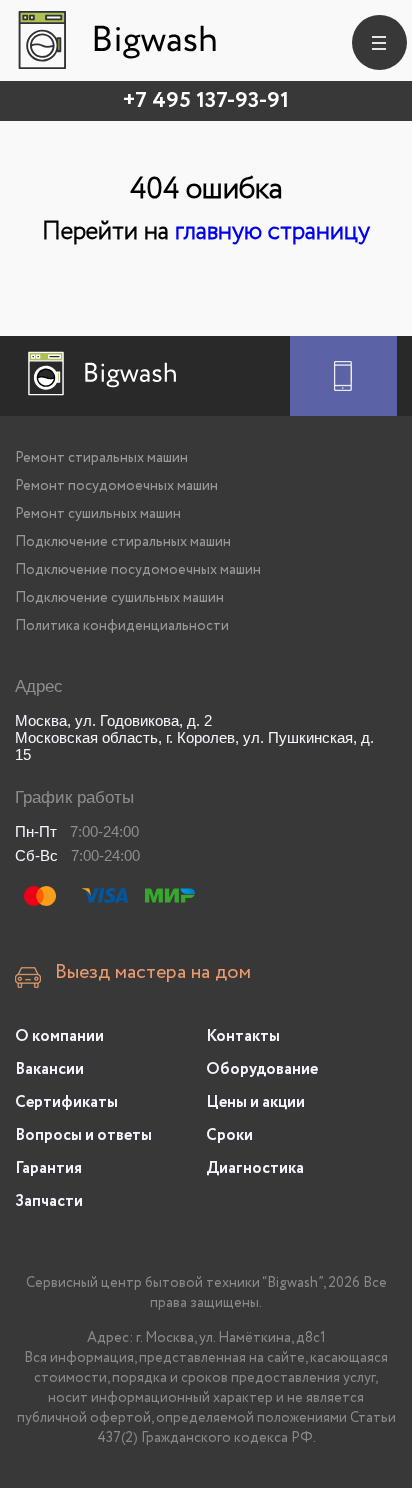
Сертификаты (66, 1102)
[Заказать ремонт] (343, 376)
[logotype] (115, 40)
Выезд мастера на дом (153, 973)
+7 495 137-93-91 (206, 101)
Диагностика (255, 1168)
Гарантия (48, 1168)
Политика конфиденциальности (122, 626)
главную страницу (272, 231)
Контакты (243, 1036)
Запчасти (49, 1201)
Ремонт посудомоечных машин (116, 486)
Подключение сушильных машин (119, 598)
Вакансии (49, 1069)
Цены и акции (255, 1102)
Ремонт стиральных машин (101, 458)
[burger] (379, 42)
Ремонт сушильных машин (98, 514)
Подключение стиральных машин (123, 542)
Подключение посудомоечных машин (138, 570)
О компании (59, 1036)
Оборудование (262, 1069)
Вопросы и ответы (83, 1135)
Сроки (229, 1135)
